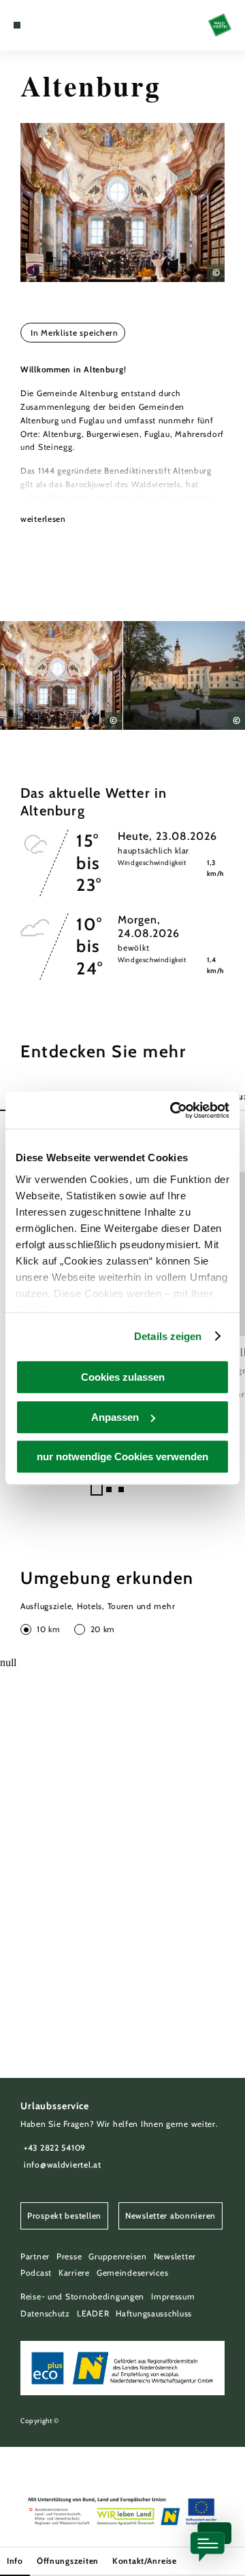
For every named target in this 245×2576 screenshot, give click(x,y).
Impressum (173, 2296)
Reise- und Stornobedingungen (82, 2296)
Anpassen (115, 1417)
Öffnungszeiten (68, 2561)
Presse (69, 2256)
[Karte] (37, 25)
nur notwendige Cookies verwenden (122, 1457)
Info (15, 2561)
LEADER (93, 2313)
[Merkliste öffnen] (48, 25)
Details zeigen (168, 1336)
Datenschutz (45, 2313)
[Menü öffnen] (17, 25)
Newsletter (175, 2256)
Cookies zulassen (123, 1377)
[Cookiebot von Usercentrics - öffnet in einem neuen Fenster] (173, 1110)
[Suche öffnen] (58, 25)
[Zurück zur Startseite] (220, 25)
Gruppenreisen (117, 2256)
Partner (35, 2256)
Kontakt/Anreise (145, 2561)
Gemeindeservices (133, 2273)
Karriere (74, 2273)
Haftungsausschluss (154, 2313)
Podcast (36, 2273)
